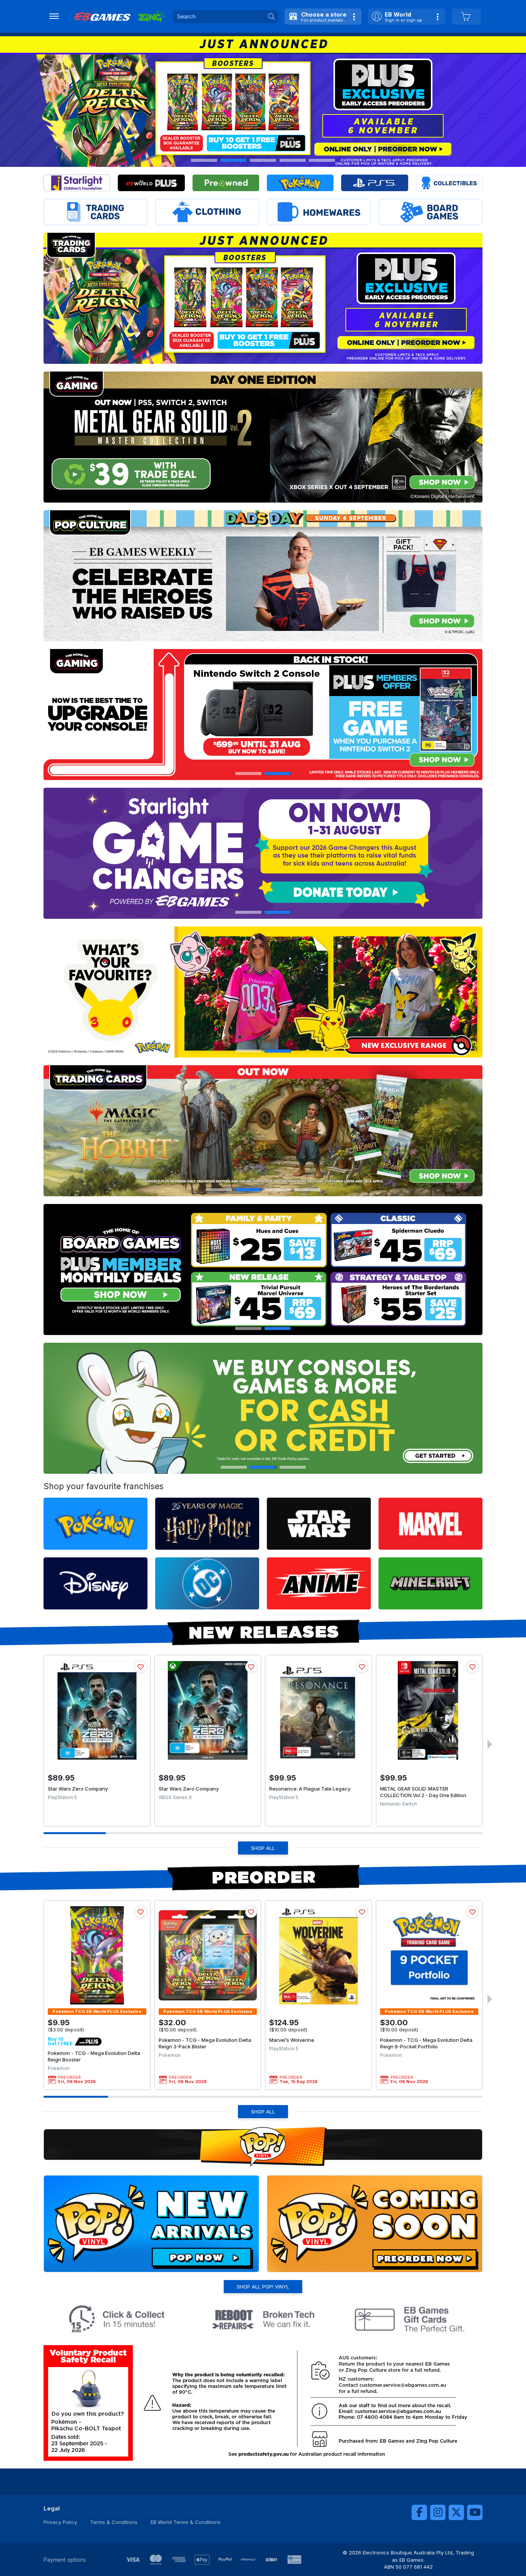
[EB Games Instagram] (438, 2512)
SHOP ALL (263, 1848)
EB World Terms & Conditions (186, 2522)
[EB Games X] (456, 2512)
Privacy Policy (60, 2522)
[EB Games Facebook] (419, 2512)
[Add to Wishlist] (141, 1667)
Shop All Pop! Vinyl (263, 2287)
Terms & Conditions (114, 2522)
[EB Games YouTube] (475, 2512)
